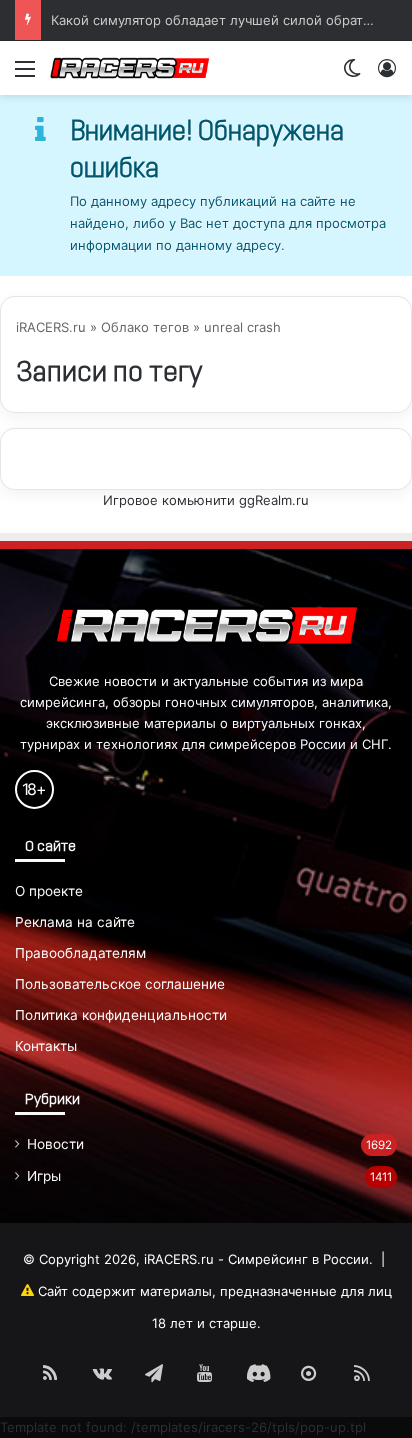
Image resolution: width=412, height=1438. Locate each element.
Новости (55, 1144)
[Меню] (25, 75)
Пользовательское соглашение (120, 984)
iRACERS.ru (51, 327)
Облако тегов (145, 327)
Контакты (46, 1046)
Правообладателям (80, 953)
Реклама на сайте (75, 922)
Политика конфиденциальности (121, 1015)
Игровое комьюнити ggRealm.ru (206, 500)
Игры (44, 1176)
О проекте (49, 891)
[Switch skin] (352, 75)
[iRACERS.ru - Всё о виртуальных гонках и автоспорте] (130, 68)
